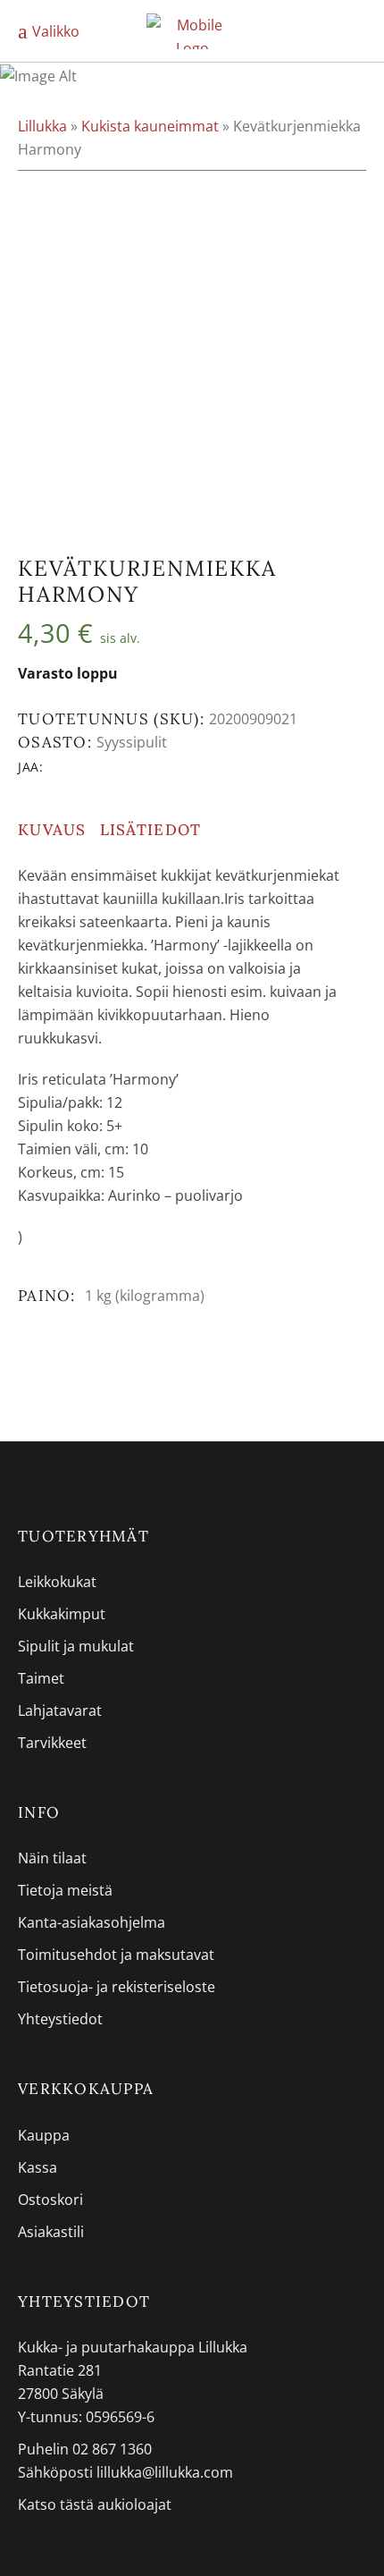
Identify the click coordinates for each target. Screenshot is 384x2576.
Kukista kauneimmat (150, 126)
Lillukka (42, 126)
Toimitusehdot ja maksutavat (116, 1955)
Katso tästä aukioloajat (95, 2504)
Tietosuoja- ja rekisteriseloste (117, 1987)
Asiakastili (51, 2232)
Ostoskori (50, 2200)
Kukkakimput (62, 1614)
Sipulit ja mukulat (76, 1646)
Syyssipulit (132, 742)
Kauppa (44, 2135)
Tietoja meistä (65, 1890)
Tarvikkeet (52, 1743)
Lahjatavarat (60, 1710)
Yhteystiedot (60, 2019)
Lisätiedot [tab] (151, 830)
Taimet (41, 1678)
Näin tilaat (52, 1858)
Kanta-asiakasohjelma (92, 1922)
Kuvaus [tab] (52, 830)
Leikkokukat (57, 1582)
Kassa (38, 2167)
